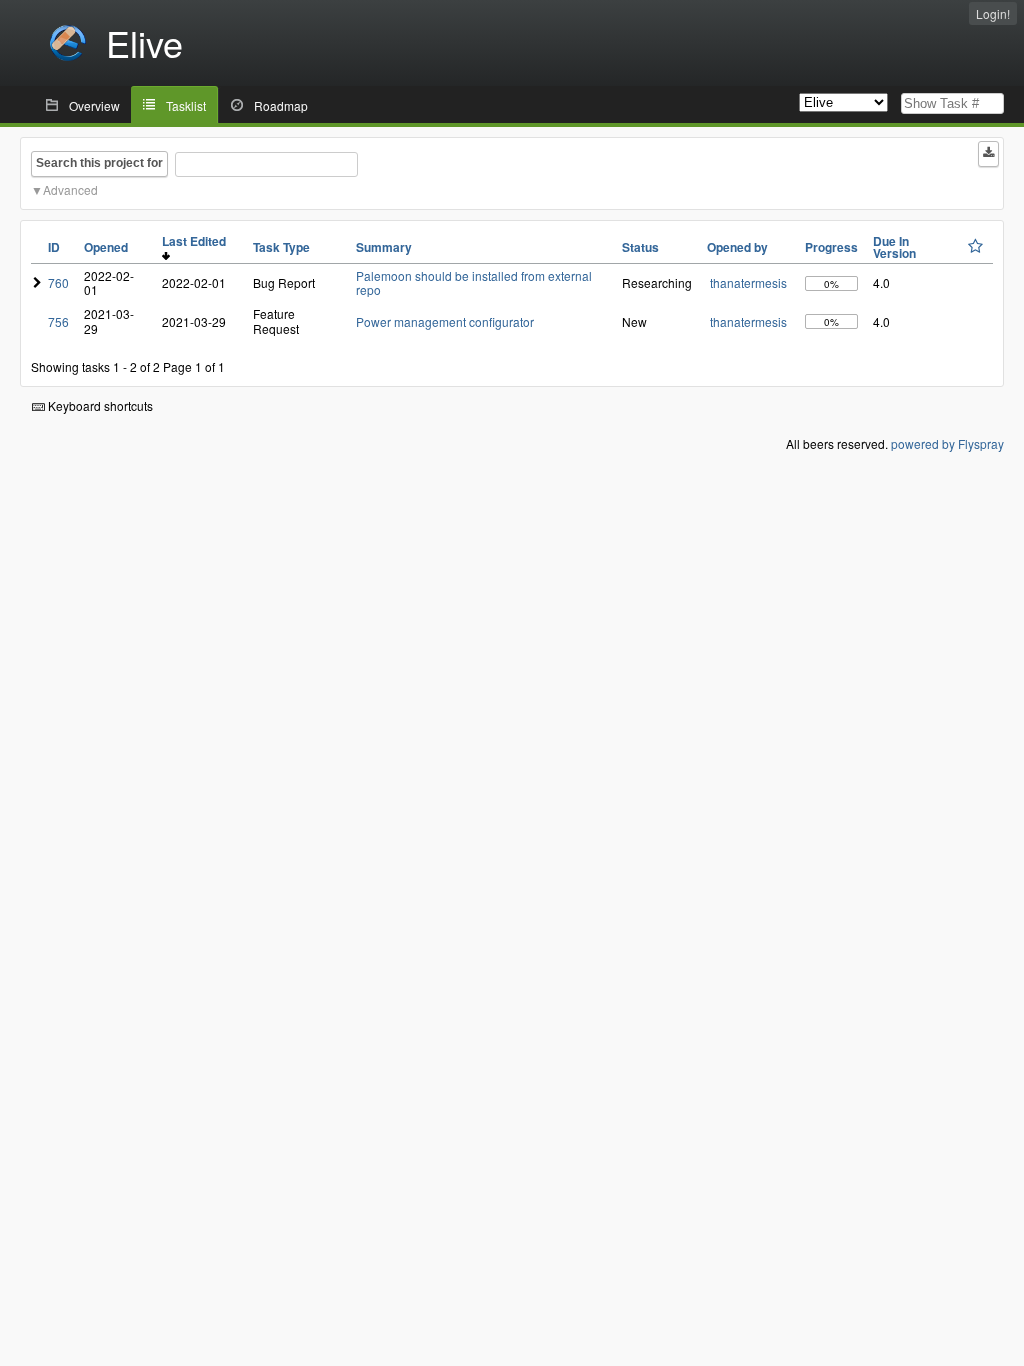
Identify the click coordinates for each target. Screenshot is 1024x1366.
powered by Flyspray (947, 443)
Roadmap (281, 105)
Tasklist (186, 105)
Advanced (70, 189)
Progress (831, 247)
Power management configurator (445, 321)
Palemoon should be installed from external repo (474, 282)
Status (640, 247)
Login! (993, 13)
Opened (106, 247)
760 (58, 282)
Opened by (737, 247)
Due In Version (894, 247)
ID (54, 247)
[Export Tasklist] (988, 154)
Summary (384, 247)
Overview (94, 105)
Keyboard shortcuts (99, 405)
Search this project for (99, 163)
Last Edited (197, 241)
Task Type (281, 247)
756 (58, 321)
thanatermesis (748, 282)
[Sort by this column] (975, 246)
